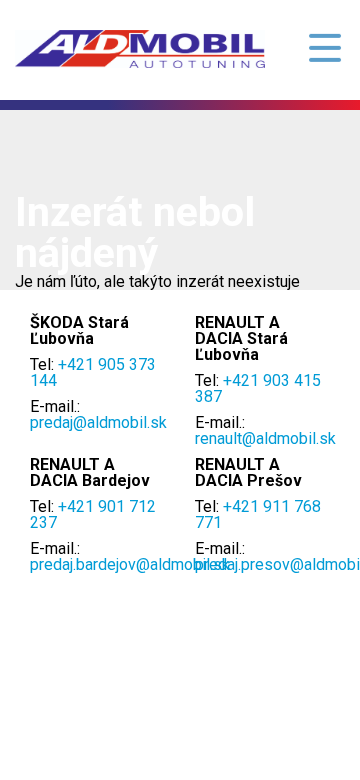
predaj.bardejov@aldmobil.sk (130, 564)
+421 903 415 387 (258, 388)
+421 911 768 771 (258, 514)
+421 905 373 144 (93, 372)
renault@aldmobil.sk (265, 438)
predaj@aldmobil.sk (98, 422)
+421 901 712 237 (93, 514)
